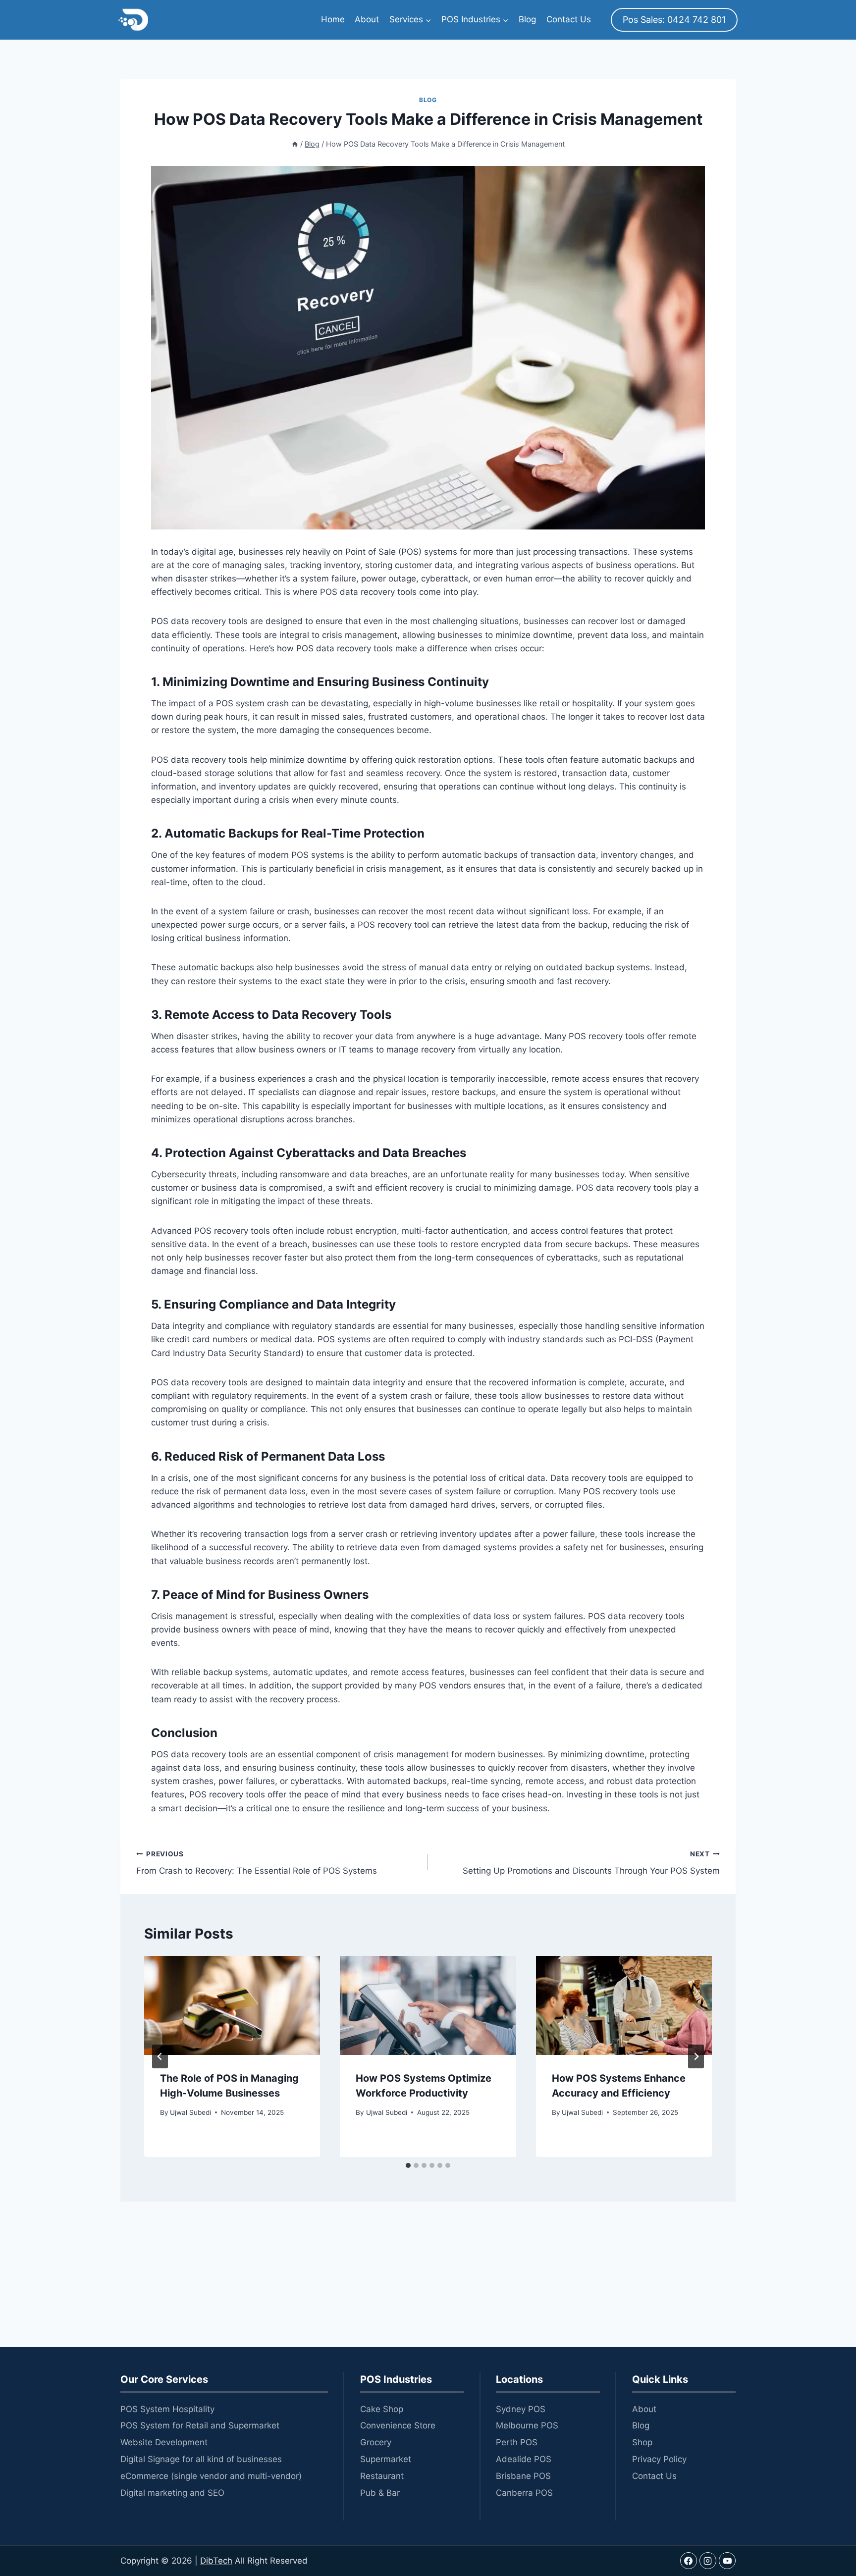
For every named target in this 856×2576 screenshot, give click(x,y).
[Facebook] (689, 2561)
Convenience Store (398, 2425)
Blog (527, 19)
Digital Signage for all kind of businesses (201, 2459)
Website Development (164, 2442)
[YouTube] (727, 2561)
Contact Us (569, 19)
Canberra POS (524, 2493)
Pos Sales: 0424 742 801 (674, 20)
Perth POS (517, 2442)
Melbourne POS (527, 2425)
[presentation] (232, 2005)
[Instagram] (708, 2561)
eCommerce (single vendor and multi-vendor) (211, 2476)
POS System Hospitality (167, 2409)
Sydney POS (521, 2409)
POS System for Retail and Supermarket (200, 2425)
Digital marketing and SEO (172, 2493)
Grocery (376, 2442)
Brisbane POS (523, 2476)
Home (333, 19)
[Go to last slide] (160, 2056)
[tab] (408, 2165)
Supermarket (386, 2459)
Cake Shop (382, 2409)
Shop (642, 2442)
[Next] (696, 2056)
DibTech (216, 2561)
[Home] (295, 144)
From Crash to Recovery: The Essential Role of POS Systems (257, 1863)
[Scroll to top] (829, 2521)
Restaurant (382, 2476)
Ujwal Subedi (190, 2112)
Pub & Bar (380, 2493)
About (367, 19)
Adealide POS (524, 2459)
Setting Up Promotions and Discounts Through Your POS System (591, 1863)
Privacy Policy (659, 2459)
